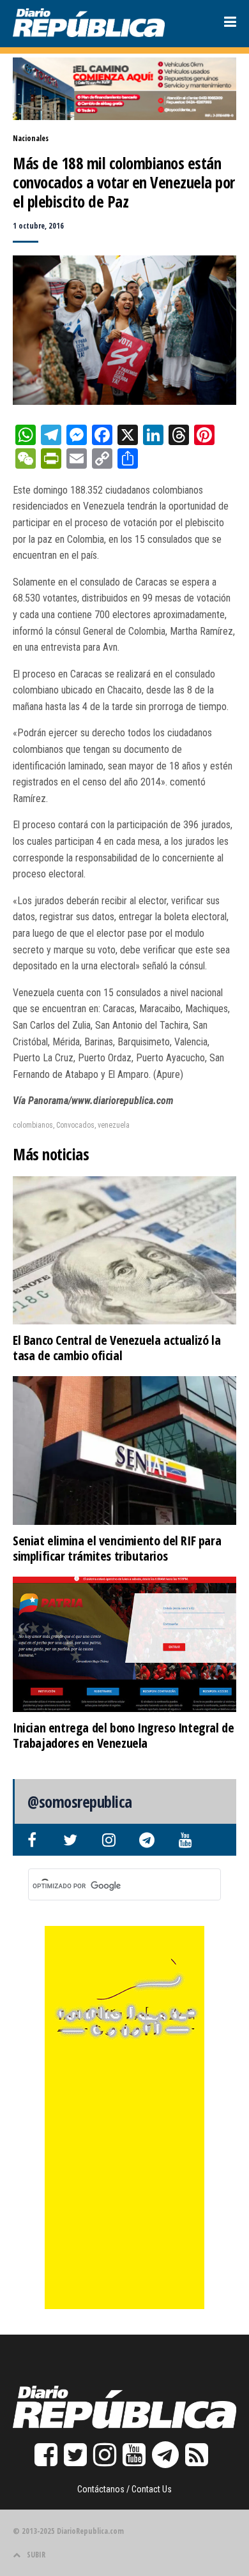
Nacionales (31, 138)
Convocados (75, 1125)
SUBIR (36, 2555)
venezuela (114, 1125)
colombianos (33, 1125)
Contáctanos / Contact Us (124, 2489)
